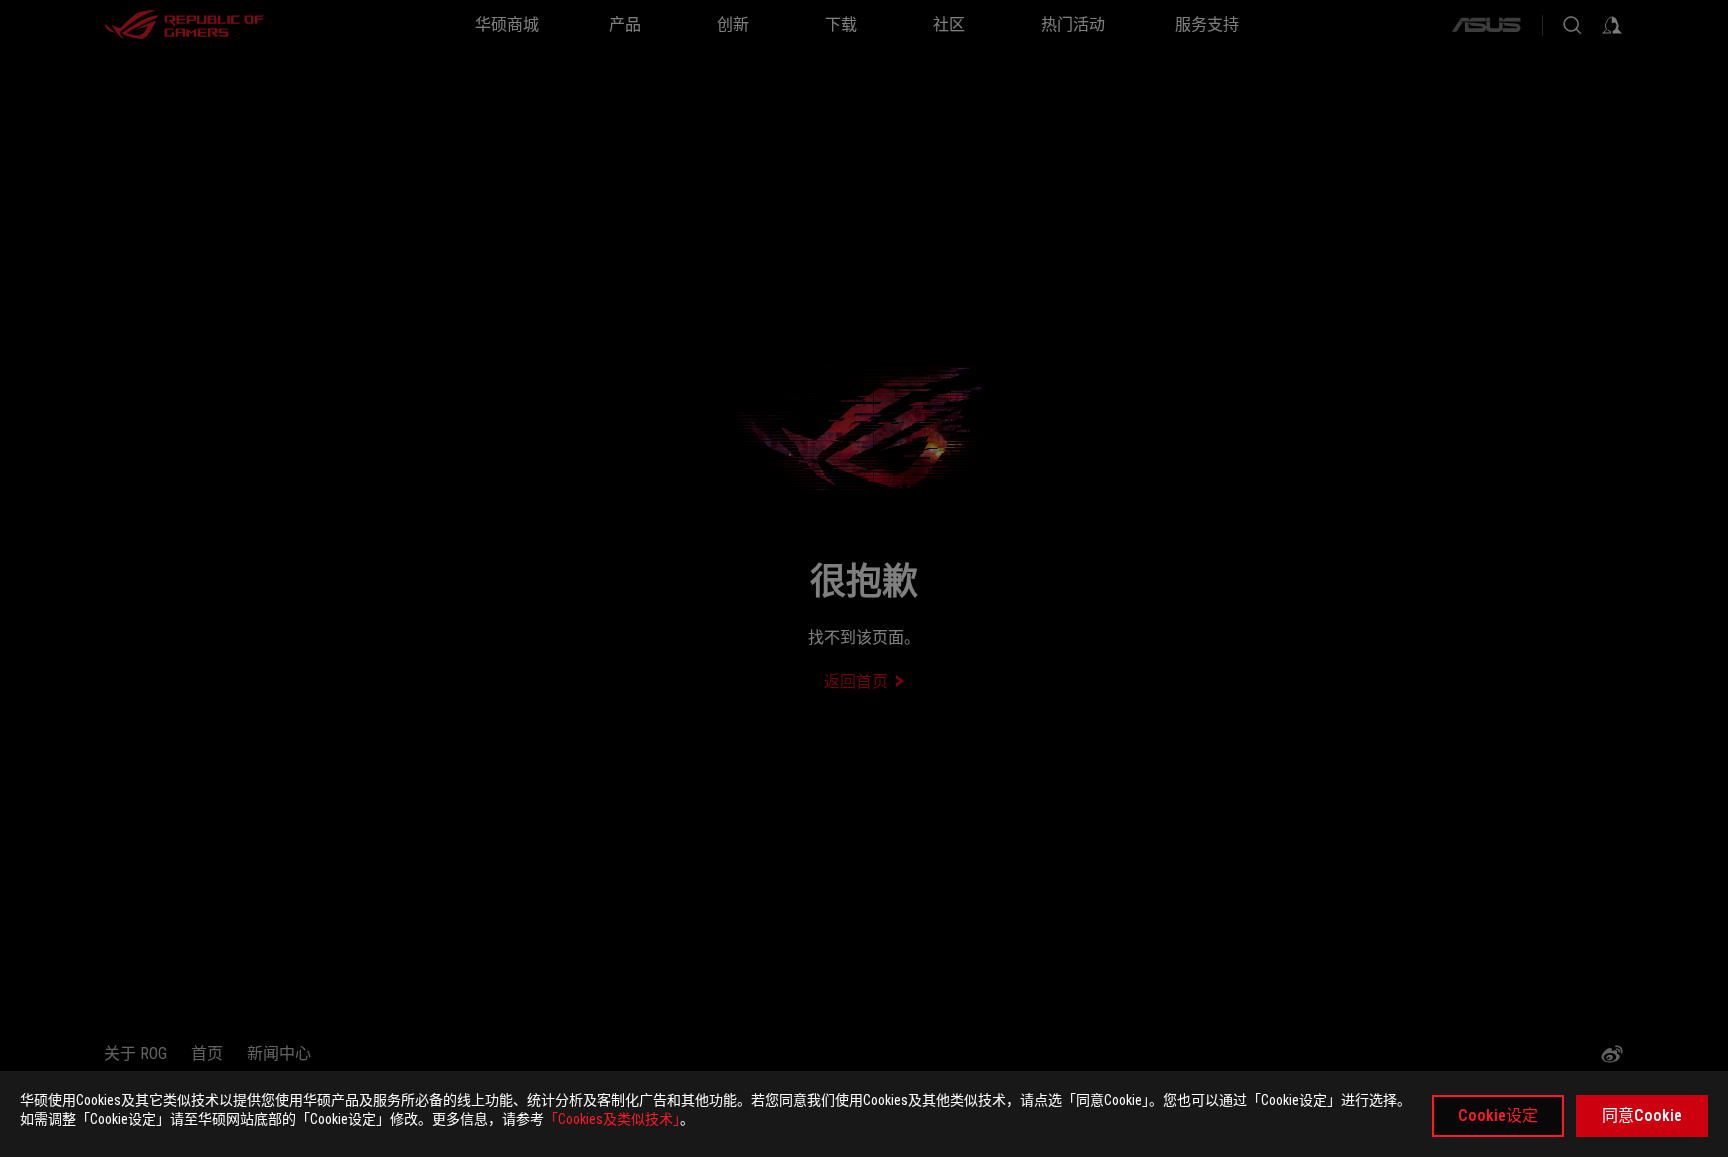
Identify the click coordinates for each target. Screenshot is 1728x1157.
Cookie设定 (1498, 1115)
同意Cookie (1642, 1115)
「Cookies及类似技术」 (612, 1119)
